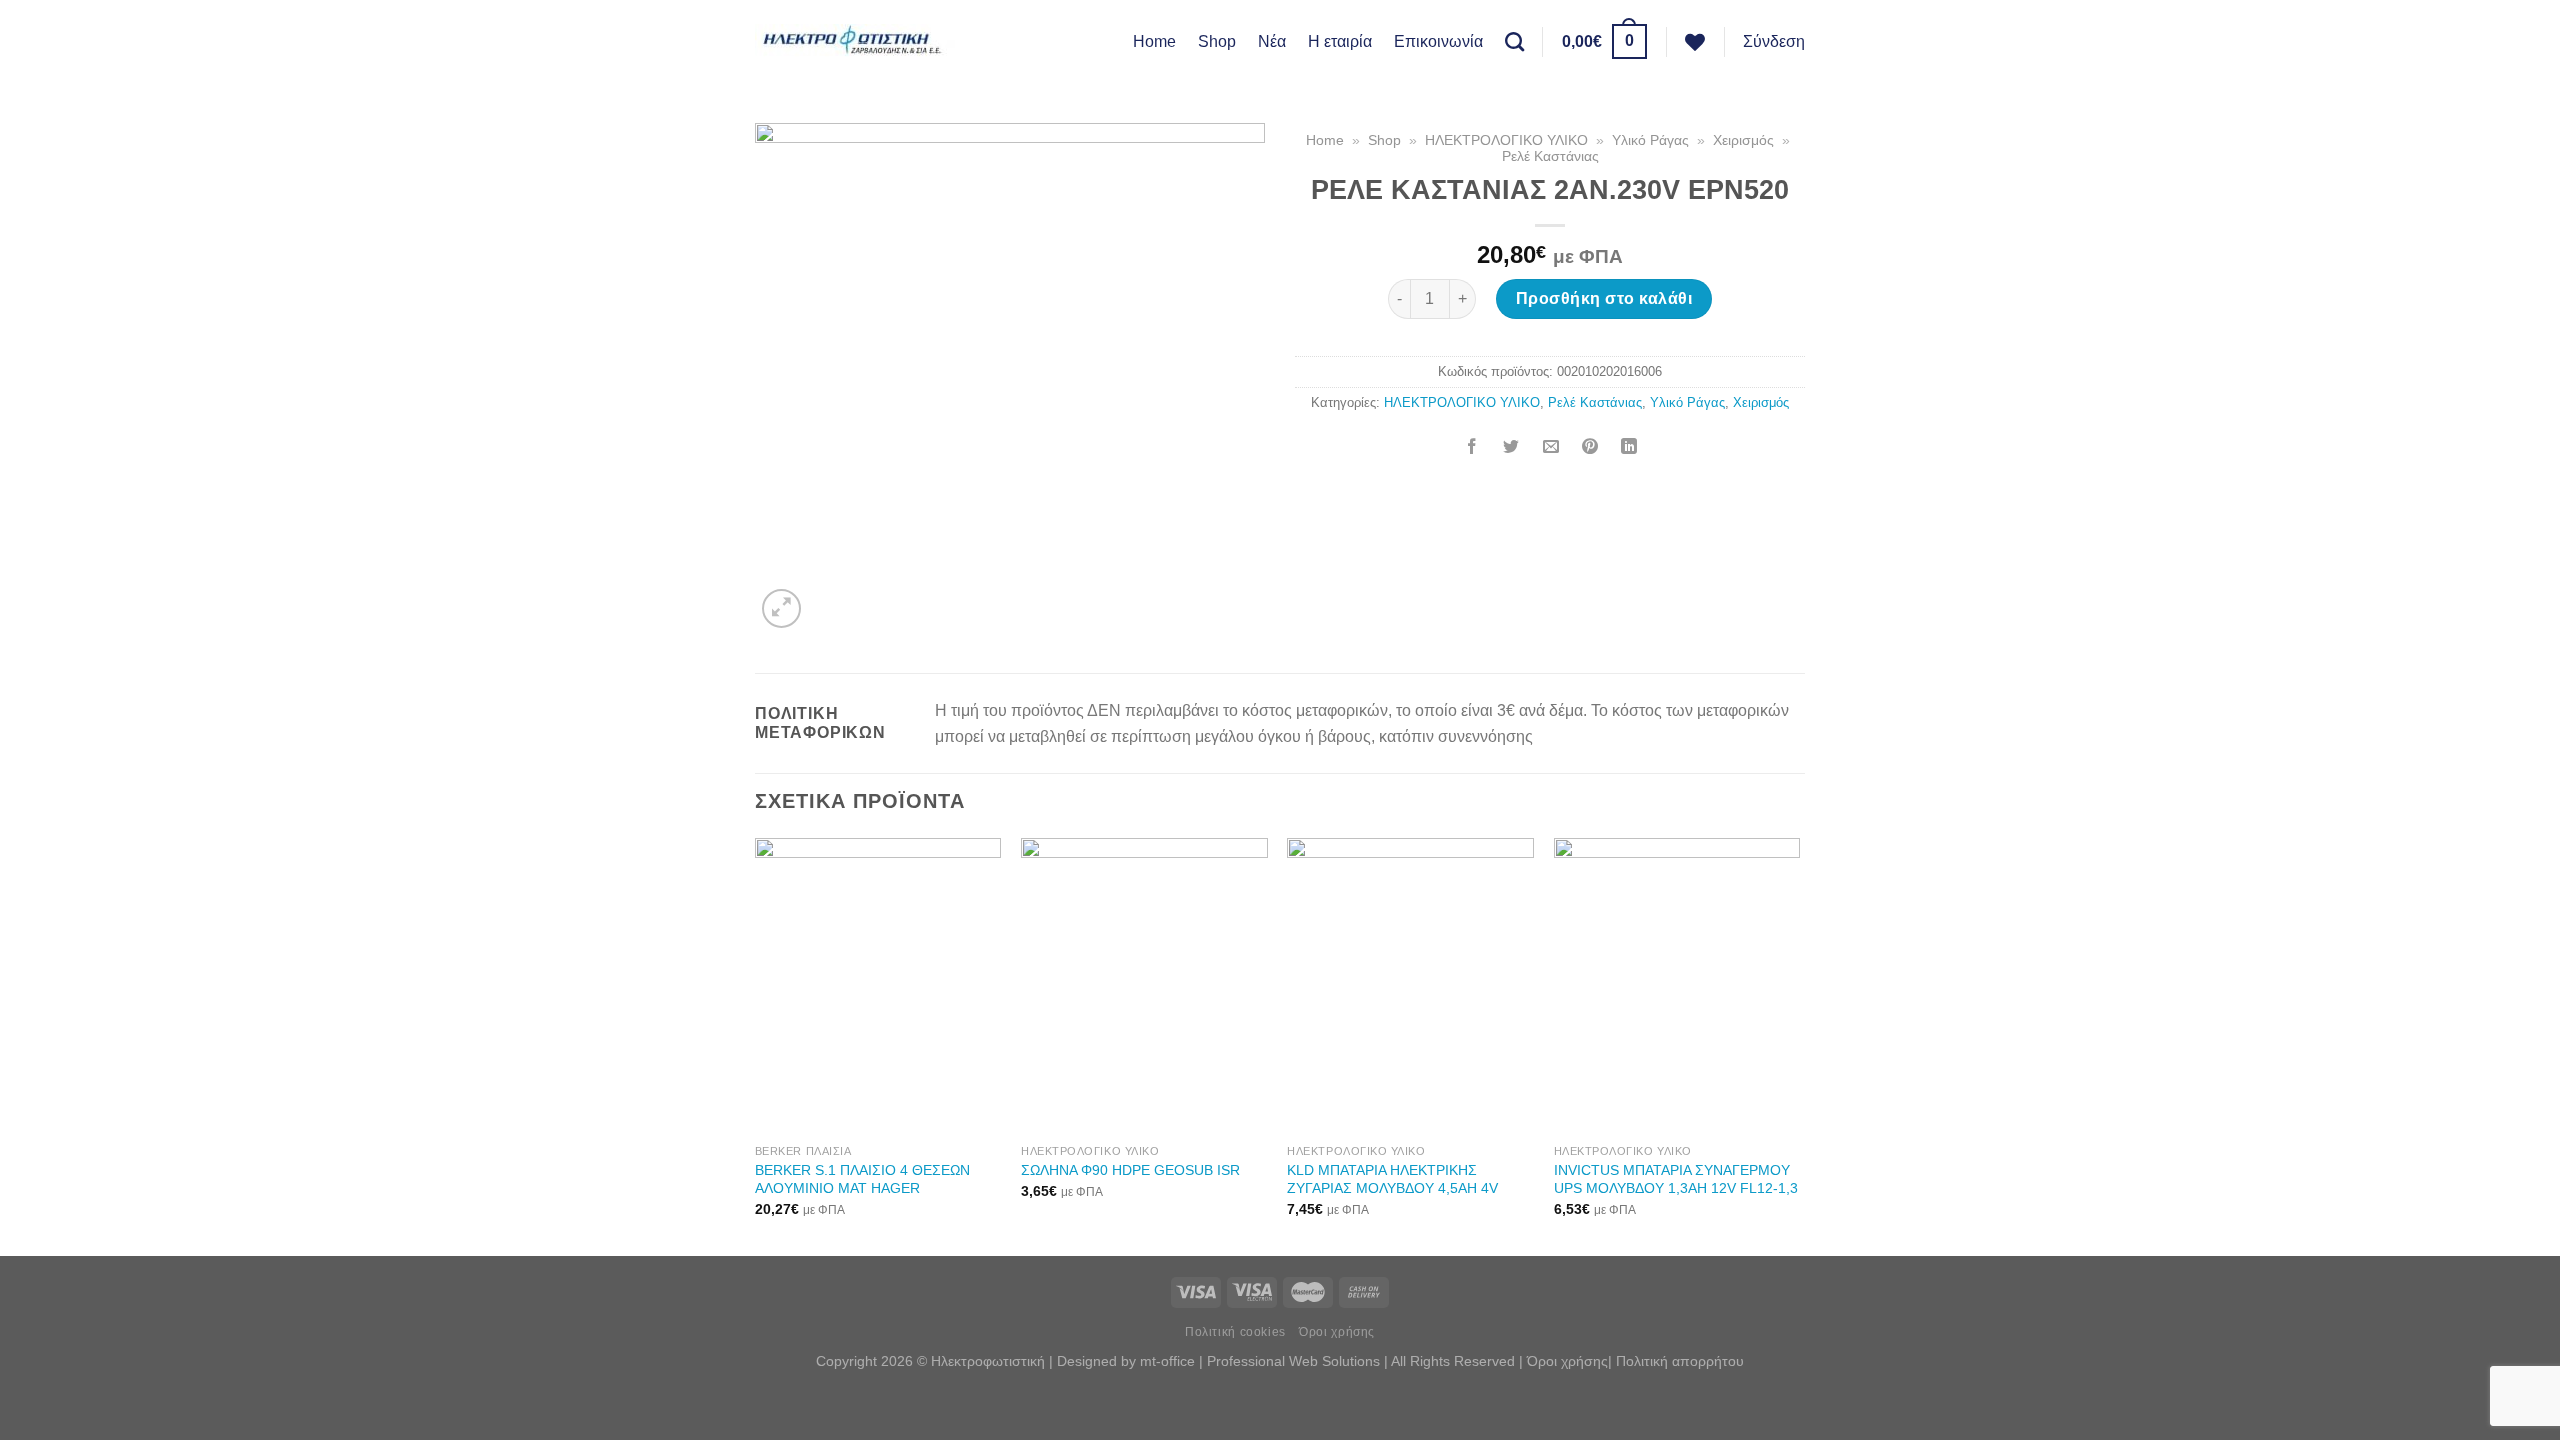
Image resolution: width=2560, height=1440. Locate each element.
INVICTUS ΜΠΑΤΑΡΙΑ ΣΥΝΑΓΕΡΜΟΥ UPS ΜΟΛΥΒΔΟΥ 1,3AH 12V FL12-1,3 (1676, 1179)
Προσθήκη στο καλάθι (1604, 298)
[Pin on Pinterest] (1590, 448)
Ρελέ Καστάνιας (1550, 156)
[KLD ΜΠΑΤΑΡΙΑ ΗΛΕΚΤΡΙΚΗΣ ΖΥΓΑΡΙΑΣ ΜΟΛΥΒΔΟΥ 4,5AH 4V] (1410, 986)
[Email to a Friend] (1551, 448)
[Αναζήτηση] (1514, 41)
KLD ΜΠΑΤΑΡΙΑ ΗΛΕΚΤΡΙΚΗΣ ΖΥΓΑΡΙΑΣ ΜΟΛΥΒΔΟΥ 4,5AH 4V (1392, 1179)
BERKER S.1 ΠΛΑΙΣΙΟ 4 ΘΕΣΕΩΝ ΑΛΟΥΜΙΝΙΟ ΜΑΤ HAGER (862, 1179)
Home (1154, 41)
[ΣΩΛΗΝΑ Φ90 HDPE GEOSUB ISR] (1144, 986)
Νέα (1272, 41)
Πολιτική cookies (1235, 1332)
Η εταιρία (1340, 41)
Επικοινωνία (1438, 41)
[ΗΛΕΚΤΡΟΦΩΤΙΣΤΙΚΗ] (855, 41)
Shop (1217, 41)
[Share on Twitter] (1511, 448)
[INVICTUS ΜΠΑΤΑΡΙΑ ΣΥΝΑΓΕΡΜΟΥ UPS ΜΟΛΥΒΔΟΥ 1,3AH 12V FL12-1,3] (1677, 986)
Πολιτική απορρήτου (1680, 1361)
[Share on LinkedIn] (1629, 448)
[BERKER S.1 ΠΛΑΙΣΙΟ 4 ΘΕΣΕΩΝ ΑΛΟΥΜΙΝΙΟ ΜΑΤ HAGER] (878, 986)
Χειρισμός (1743, 140)
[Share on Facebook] (1472, 448)
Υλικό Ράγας (1650, 140)
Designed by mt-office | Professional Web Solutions (1218, 1361)
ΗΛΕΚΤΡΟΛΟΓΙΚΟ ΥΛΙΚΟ (1506, 140)
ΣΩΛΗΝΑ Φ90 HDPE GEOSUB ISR (1130, 1170)
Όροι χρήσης (1337, 1332)
